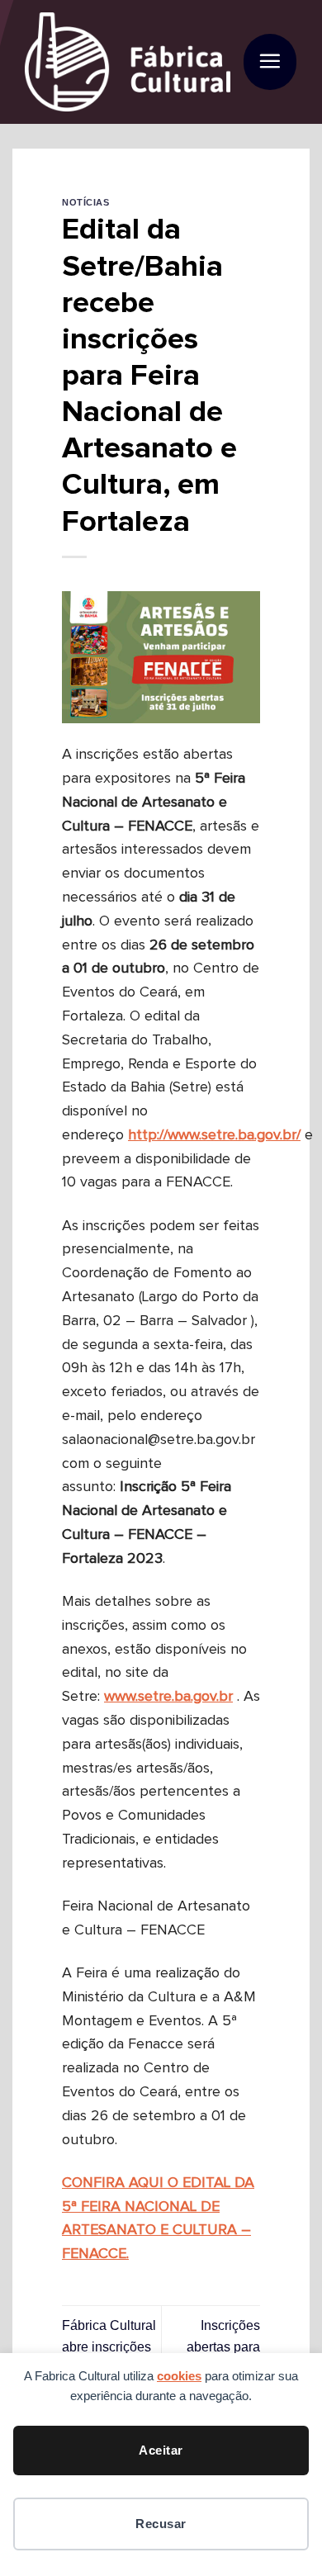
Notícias (85, 202)
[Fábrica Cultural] (128, 62)
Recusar (161, 2524)
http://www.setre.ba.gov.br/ (214, 1135)
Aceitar (161, 2450)
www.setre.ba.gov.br (168, 1697)
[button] (270, 62)
